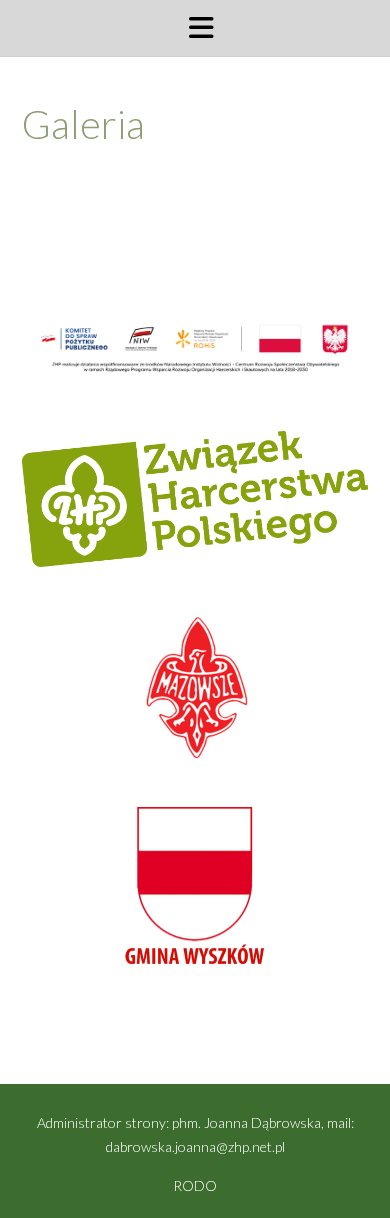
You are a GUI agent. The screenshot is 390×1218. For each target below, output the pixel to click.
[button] (195, 28)
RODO (195, 1185)
